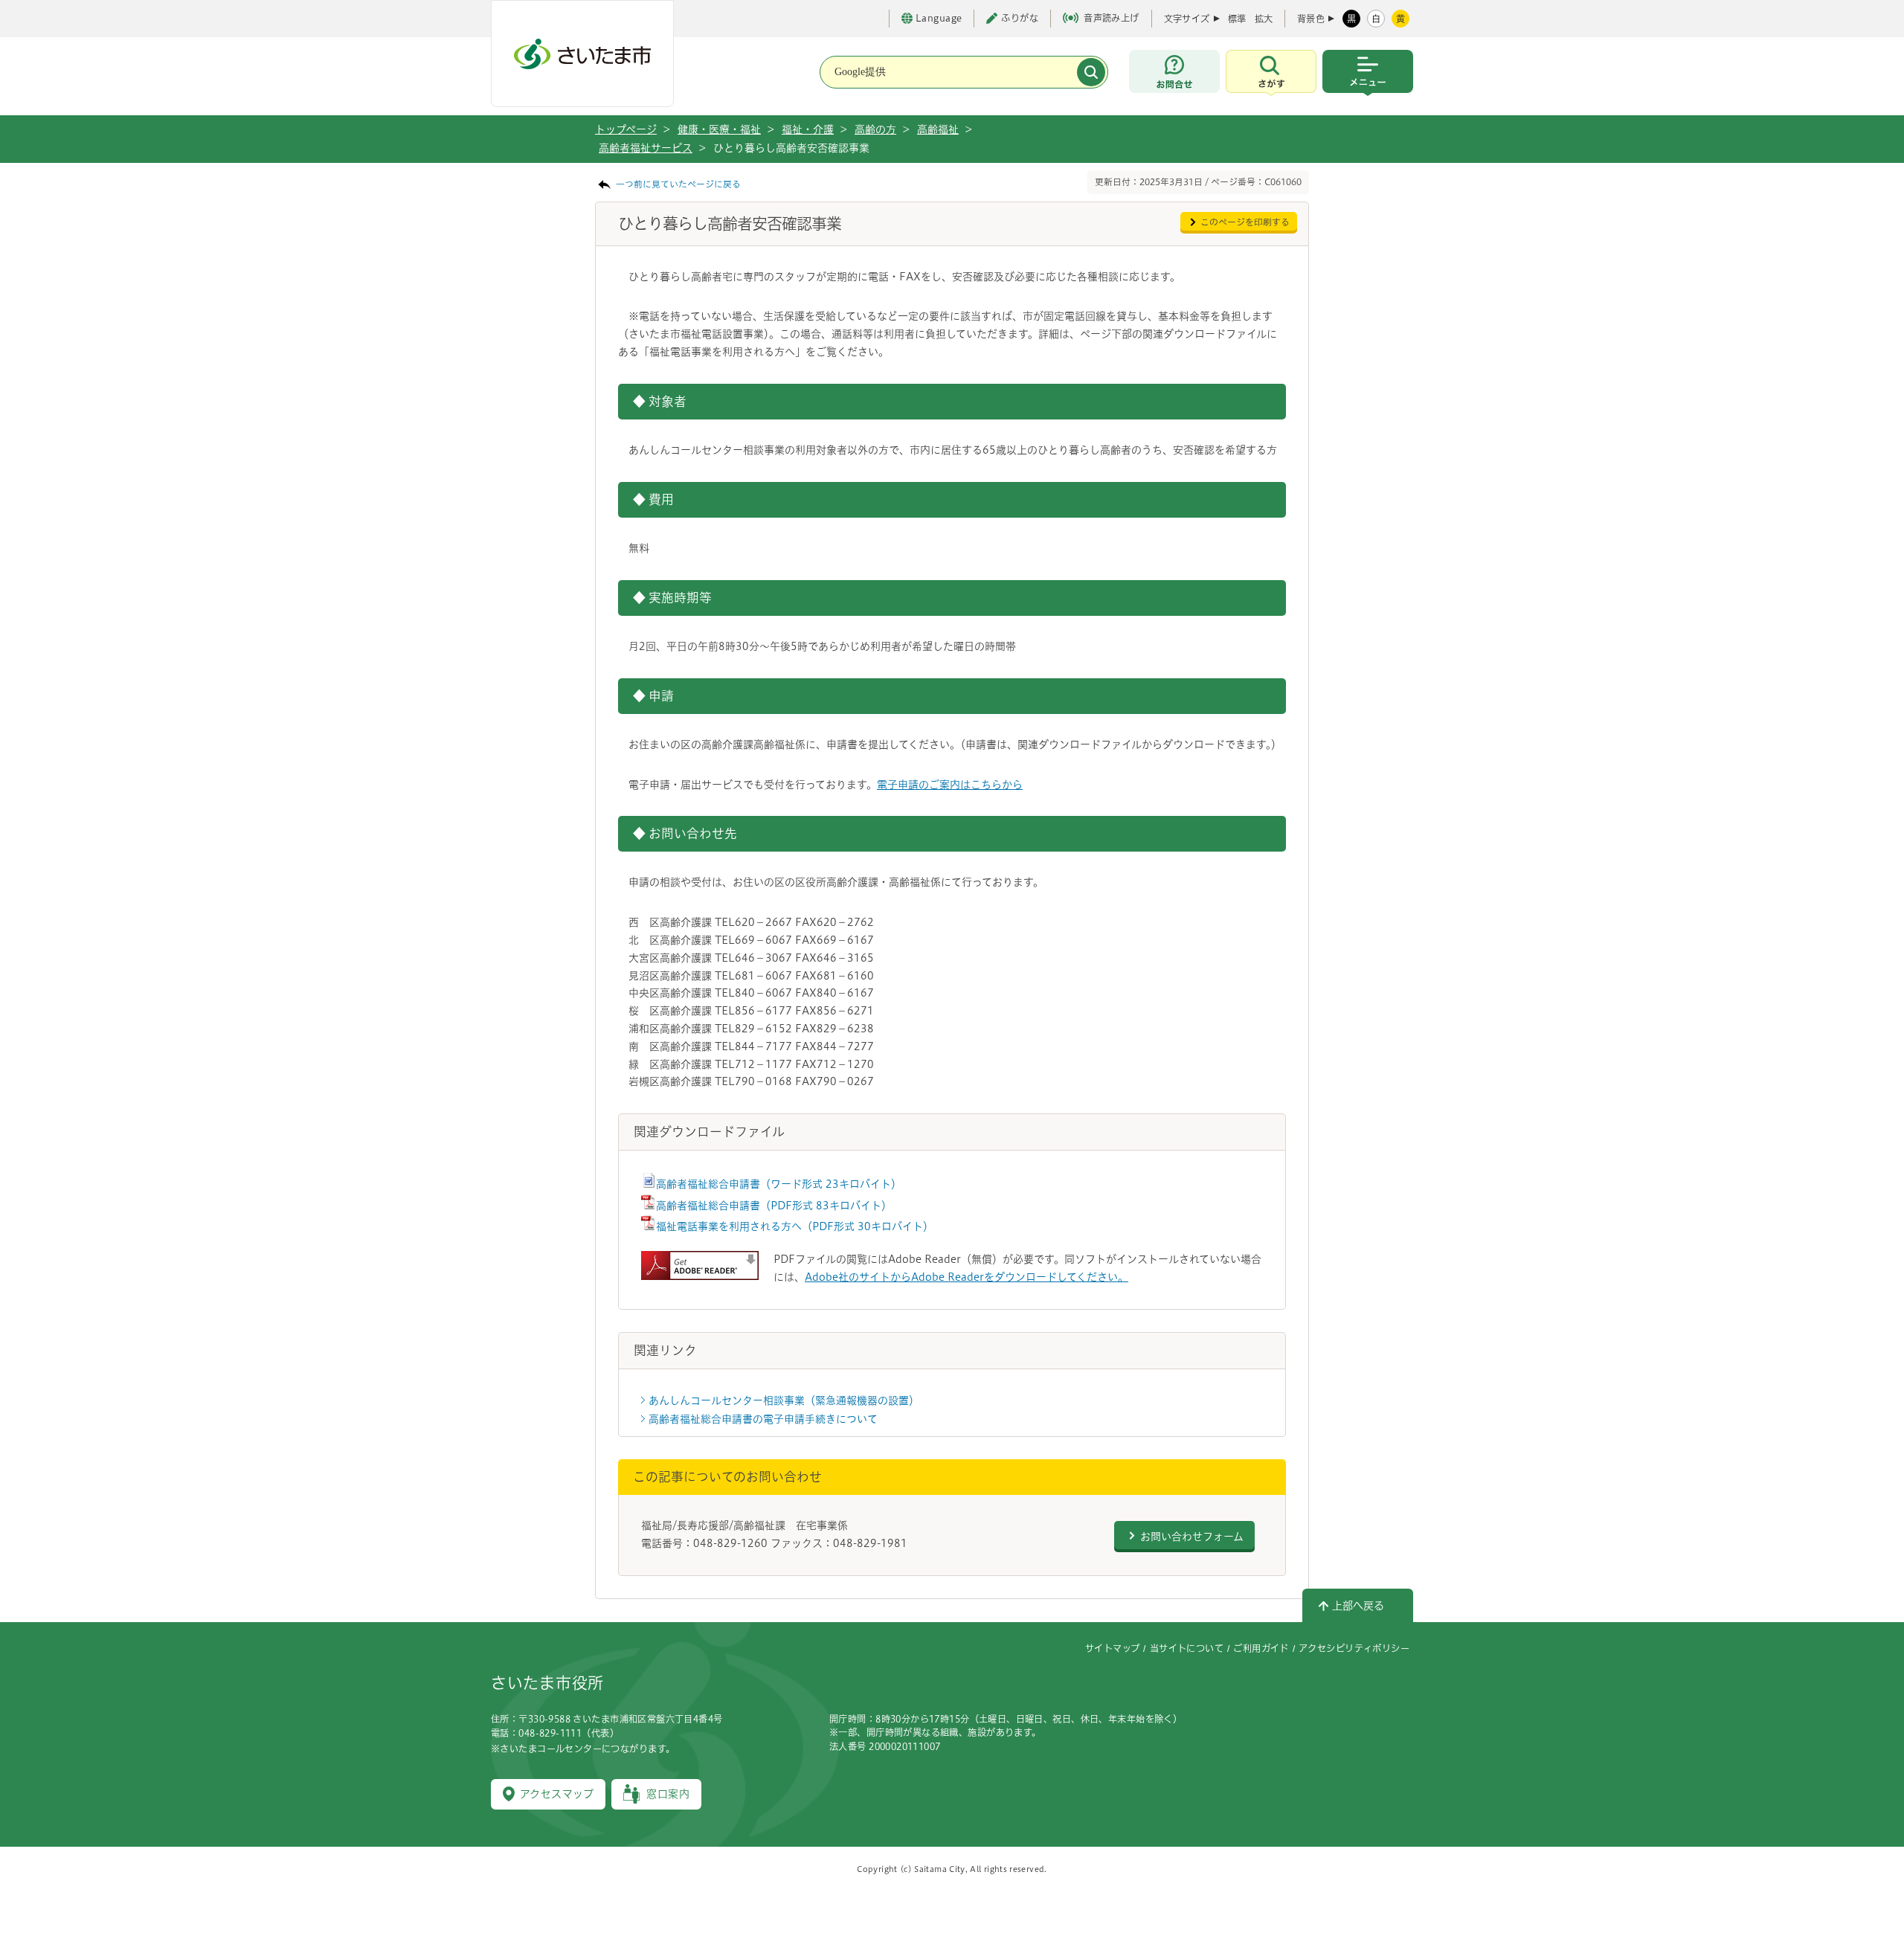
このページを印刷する (1245, 222)
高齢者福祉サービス (646, 148)
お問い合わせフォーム (1192, 1537)
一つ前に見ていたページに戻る (678, 184)
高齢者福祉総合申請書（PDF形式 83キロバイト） (774, 1206)
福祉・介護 (808, 129)
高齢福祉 (938, 129)
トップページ (626, 129)
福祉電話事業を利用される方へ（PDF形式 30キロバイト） (795, 1226)
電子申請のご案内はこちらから (950, 785)
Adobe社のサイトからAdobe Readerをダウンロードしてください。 (967, 1277)
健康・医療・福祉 (719, 129)
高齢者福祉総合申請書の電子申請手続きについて (763, 1419)
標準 (1237, 19)
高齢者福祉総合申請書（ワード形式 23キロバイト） (779, 1184)
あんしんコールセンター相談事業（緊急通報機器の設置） (784, 1400)
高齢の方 (875, 129)
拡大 (1264, 19)
